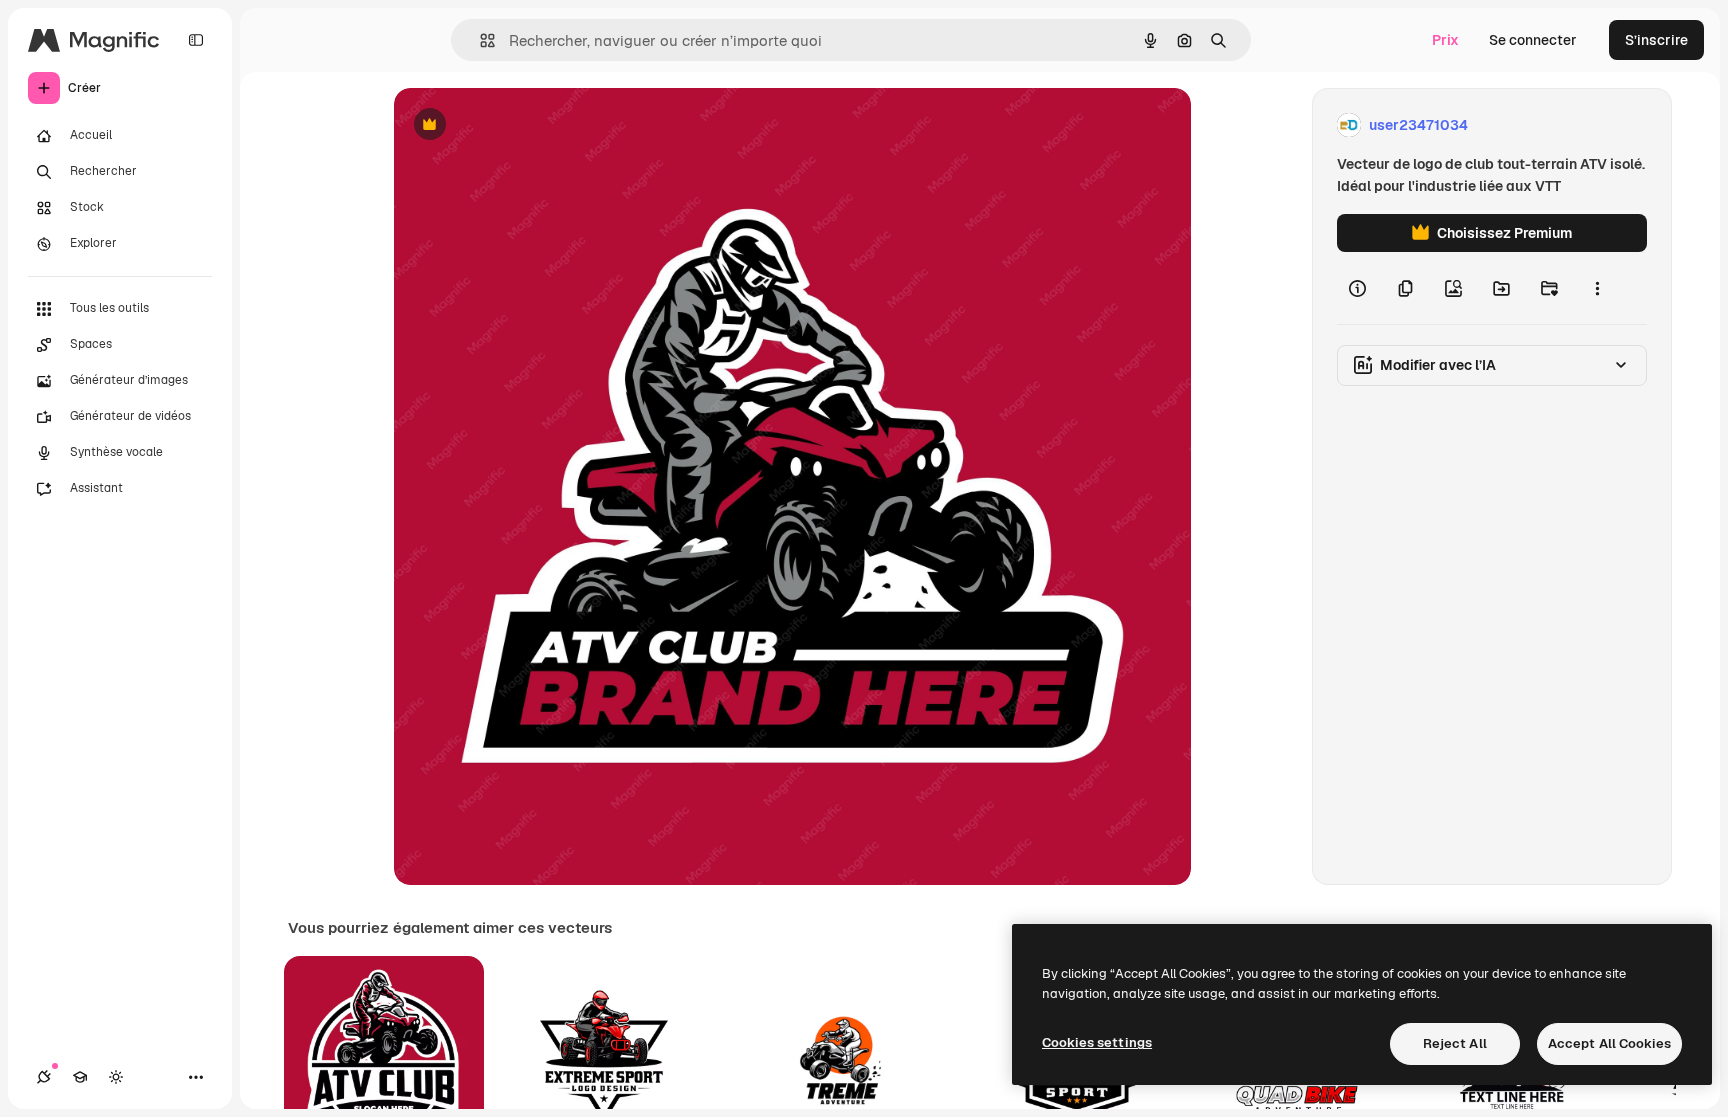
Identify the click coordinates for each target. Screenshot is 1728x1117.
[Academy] (80, 1077)
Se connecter (1533, 40)
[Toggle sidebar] (196, 40)
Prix (1445, 40)
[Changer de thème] (116, 1077)
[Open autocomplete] (479, 40)
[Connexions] (44, 1077)
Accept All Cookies (1609, 1043)
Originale (526, 125)
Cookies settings (1097, 1042)
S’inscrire (1656, 40)
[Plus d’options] (1597, 288)
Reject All (1455, 1043)
